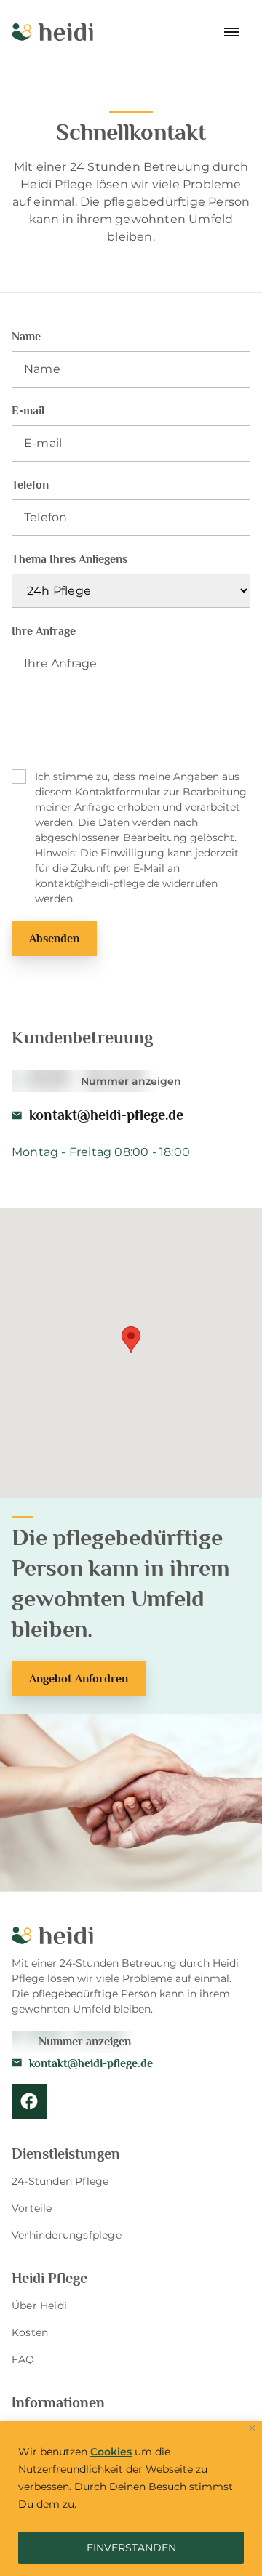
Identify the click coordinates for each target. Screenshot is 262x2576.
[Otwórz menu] (233, 32)
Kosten (30, 2332)
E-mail (28, 411)
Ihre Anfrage (44, 631)
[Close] (252, 2428)
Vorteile (32, 2208)
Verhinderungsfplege (67, 2235)
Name (26, 337)
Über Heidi (39, 2306)
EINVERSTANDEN (131, 2548)
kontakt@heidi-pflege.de (106, 1115)
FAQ (23, 2359)
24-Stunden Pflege (60, 2181)
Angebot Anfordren (79, 1679)
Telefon (30, 485)
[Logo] (52, 32)
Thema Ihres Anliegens (70, 559)
